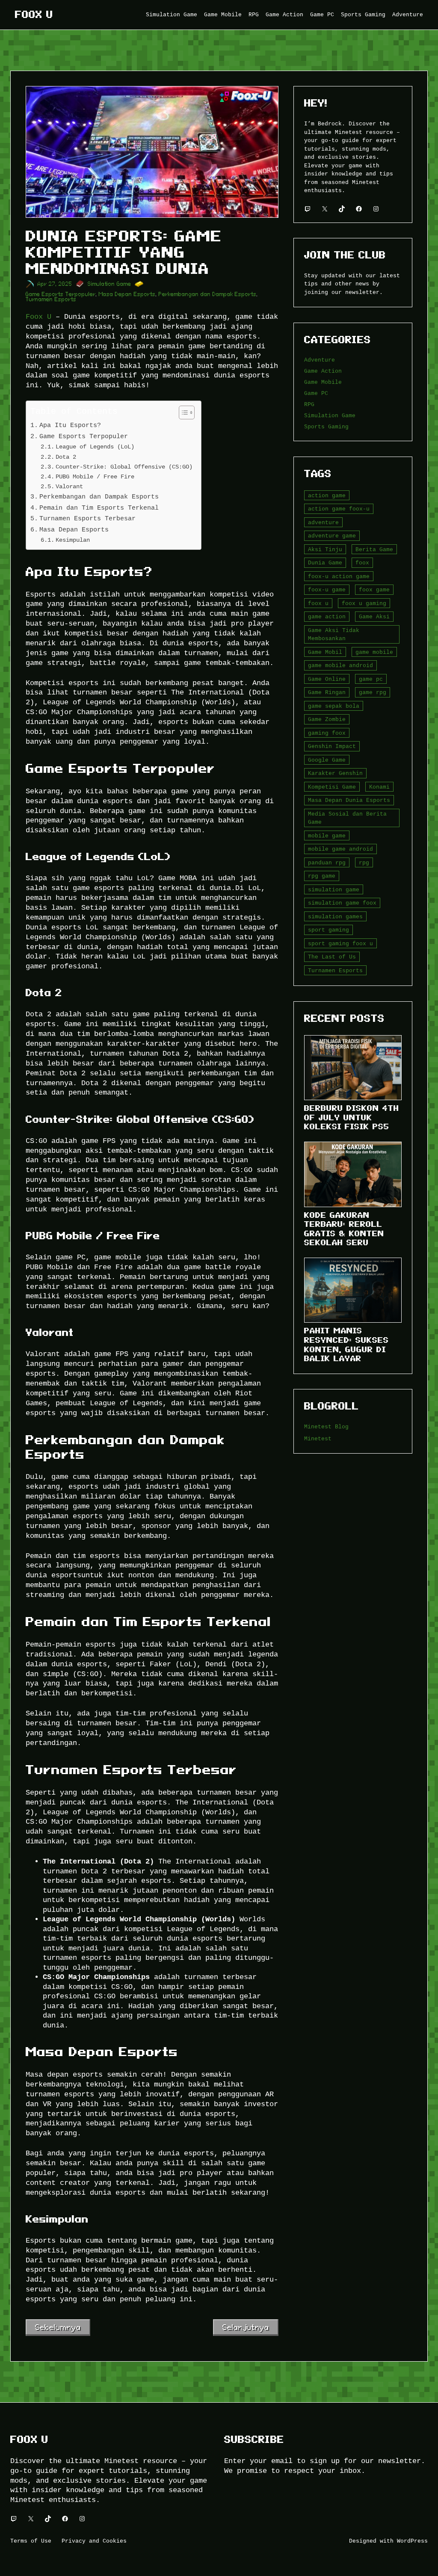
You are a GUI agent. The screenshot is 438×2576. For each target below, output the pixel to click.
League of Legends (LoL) (95, 447)
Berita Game (374, 549)
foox (362, 563)
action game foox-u (339, 509)
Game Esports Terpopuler (61, 294)
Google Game (327, 760)
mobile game (327, 836)
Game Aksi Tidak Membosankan (334, 635)
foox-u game (327, 590)
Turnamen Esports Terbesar (87, 518)
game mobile (374, 652)
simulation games (335, 917)
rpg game (322, 876)
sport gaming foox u (340, 944)
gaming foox (327, 733)
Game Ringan (327, 692)
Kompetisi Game (332, 787)
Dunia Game (325, 563)
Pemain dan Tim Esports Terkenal (99, 508)
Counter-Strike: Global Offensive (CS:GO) (124, 467)
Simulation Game (109, 284)
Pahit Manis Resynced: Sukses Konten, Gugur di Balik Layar (346, 1344)
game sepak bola (334, 706)
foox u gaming (364, 603)
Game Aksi (374, 617)
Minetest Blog (326, 1427)
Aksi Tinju (325, 549)
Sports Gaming (326, 427)
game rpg (373, 692)
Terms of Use (31, 2541)
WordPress (412, 2541)
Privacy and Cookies (94, 2541)
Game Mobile (323, 382)
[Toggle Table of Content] (182, 413)
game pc (371, 679)
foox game (374, 590)
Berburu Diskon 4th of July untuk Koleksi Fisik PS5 (352, 1117)
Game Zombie (327, 719)
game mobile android (340, 665)
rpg (364, 863)
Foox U (34, 15)
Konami (379, 787)
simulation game (334, 890)
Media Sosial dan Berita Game (347, 818)
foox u (318, 603)
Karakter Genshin (335, 773)
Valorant (69, 486)
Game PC (316, 393)
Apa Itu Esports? (70, 425)
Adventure (320, 360)
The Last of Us (332, 957)
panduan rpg (327, 863)
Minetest (318, 1439)
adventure (323, 522)
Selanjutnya (246, 2327)
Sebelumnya (58, 2327)
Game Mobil (325, 652)
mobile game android (340, 849)
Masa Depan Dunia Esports (349, 800)
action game (327, 496)
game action (327, 617)
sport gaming (328, 930)
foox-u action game (339, 576)
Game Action (323, 371)
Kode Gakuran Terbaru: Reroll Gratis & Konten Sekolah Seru (344, 1229)
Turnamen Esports (51, 299)
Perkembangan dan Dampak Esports (208, 294)
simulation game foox (342, 903)
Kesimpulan (73, 540)
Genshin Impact (332, 746)
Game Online (327, 679)
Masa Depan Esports (127, 294)
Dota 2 (66, 457)
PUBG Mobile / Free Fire (95, 476)
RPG (309, 404)
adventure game (332, 536)
